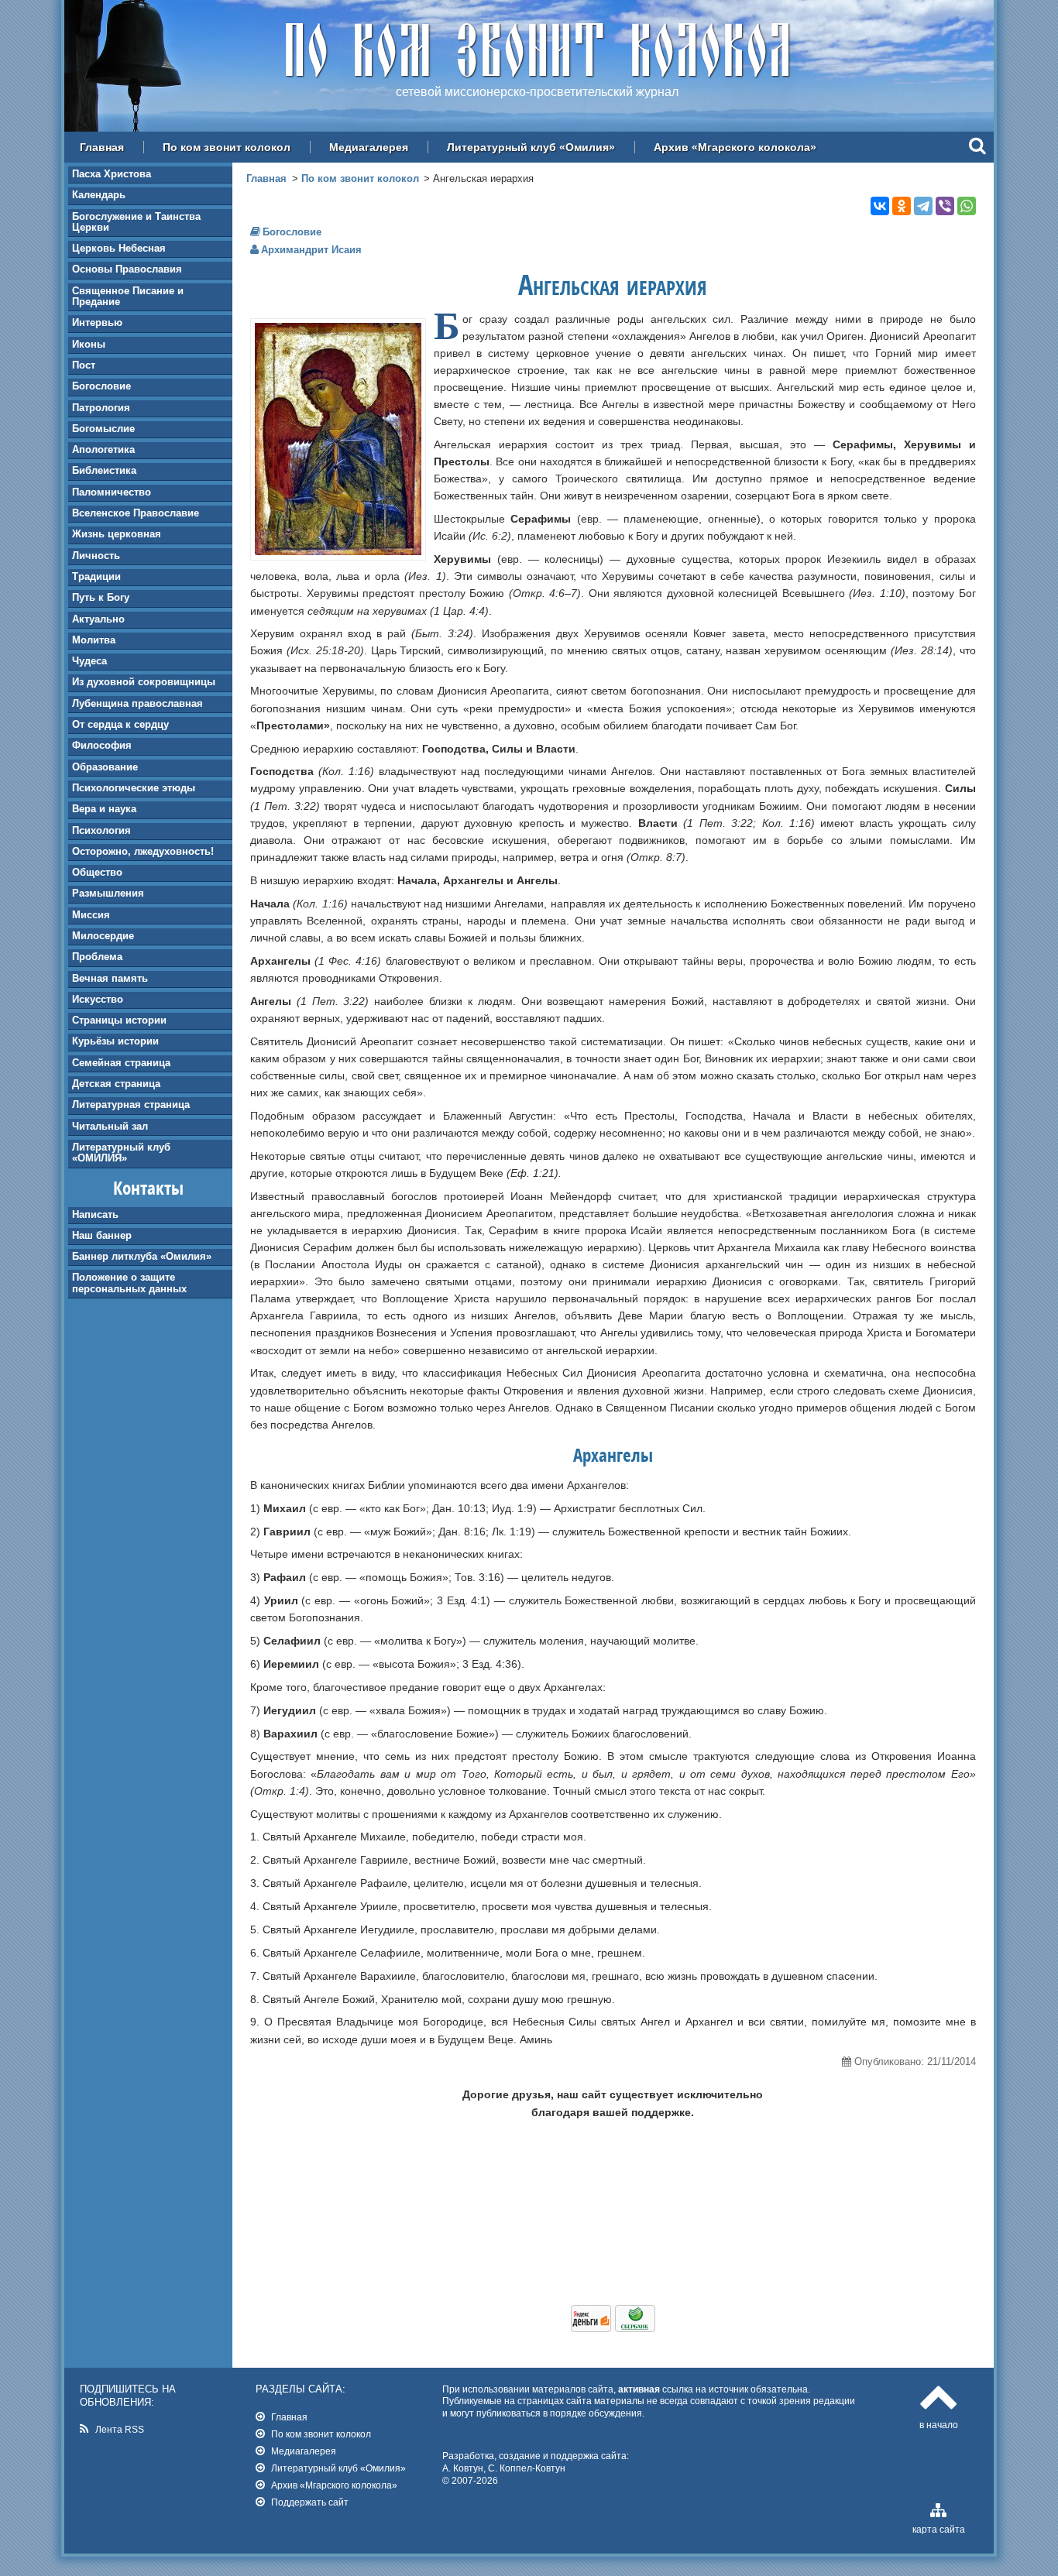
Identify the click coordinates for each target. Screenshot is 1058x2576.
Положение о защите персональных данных (129, 1283)
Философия (102, 745)
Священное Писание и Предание (128, 296)
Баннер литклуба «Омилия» (142, 1256)
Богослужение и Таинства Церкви (136, 222)
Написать (95, 1214)
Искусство (98, 999)
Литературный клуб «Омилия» (531, 147)
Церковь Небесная (119, 248)
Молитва (94, 640)
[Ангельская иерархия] (338, 551)
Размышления (108, 893)
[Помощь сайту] (613, 2328)
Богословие (101, 386)
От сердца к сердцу (120, 724)
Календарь (99, 195)
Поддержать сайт (310, 2502)
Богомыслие (103, 429)
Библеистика (104, 470)
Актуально (98, 619)
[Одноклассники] (902, 206)
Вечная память (110, 978)
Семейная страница (121, 1063)
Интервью (97, 322)
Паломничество (112, 492)
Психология (101, 830)
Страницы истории (119, 1020)
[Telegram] (923, 206)
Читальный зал (110, 1126)
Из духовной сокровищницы (144, 682)
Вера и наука (104, 809)
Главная (102, 147)
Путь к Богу (101, 597)
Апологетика (103, 449)
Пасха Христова (112, 174)
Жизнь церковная (117, 534)
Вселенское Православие (136, 513)
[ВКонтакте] (880, 206)
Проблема (97, 957)
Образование (105, 767)
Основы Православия (127, 269)
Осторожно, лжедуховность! (143, 851)
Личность (96, 556)
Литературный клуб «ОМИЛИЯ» (121, 1153)
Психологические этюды (134, 788)
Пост (84, 365)
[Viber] (945, 206)
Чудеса (89, 661)
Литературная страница (131, 1104)
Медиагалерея (369, 147)
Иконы (89, 344)
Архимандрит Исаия (311, 250)
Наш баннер (102, 1235)
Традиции (96, 576)
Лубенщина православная (137, 703)
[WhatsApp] (967, 206)
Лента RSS (120, 2429)
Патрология (101, 408)
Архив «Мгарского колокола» (735, 147)
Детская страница (116, 1084)
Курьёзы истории (115, 1041)
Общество (97, 872)
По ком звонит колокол (227, 147)
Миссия (91, 915)
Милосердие (103, 936)
